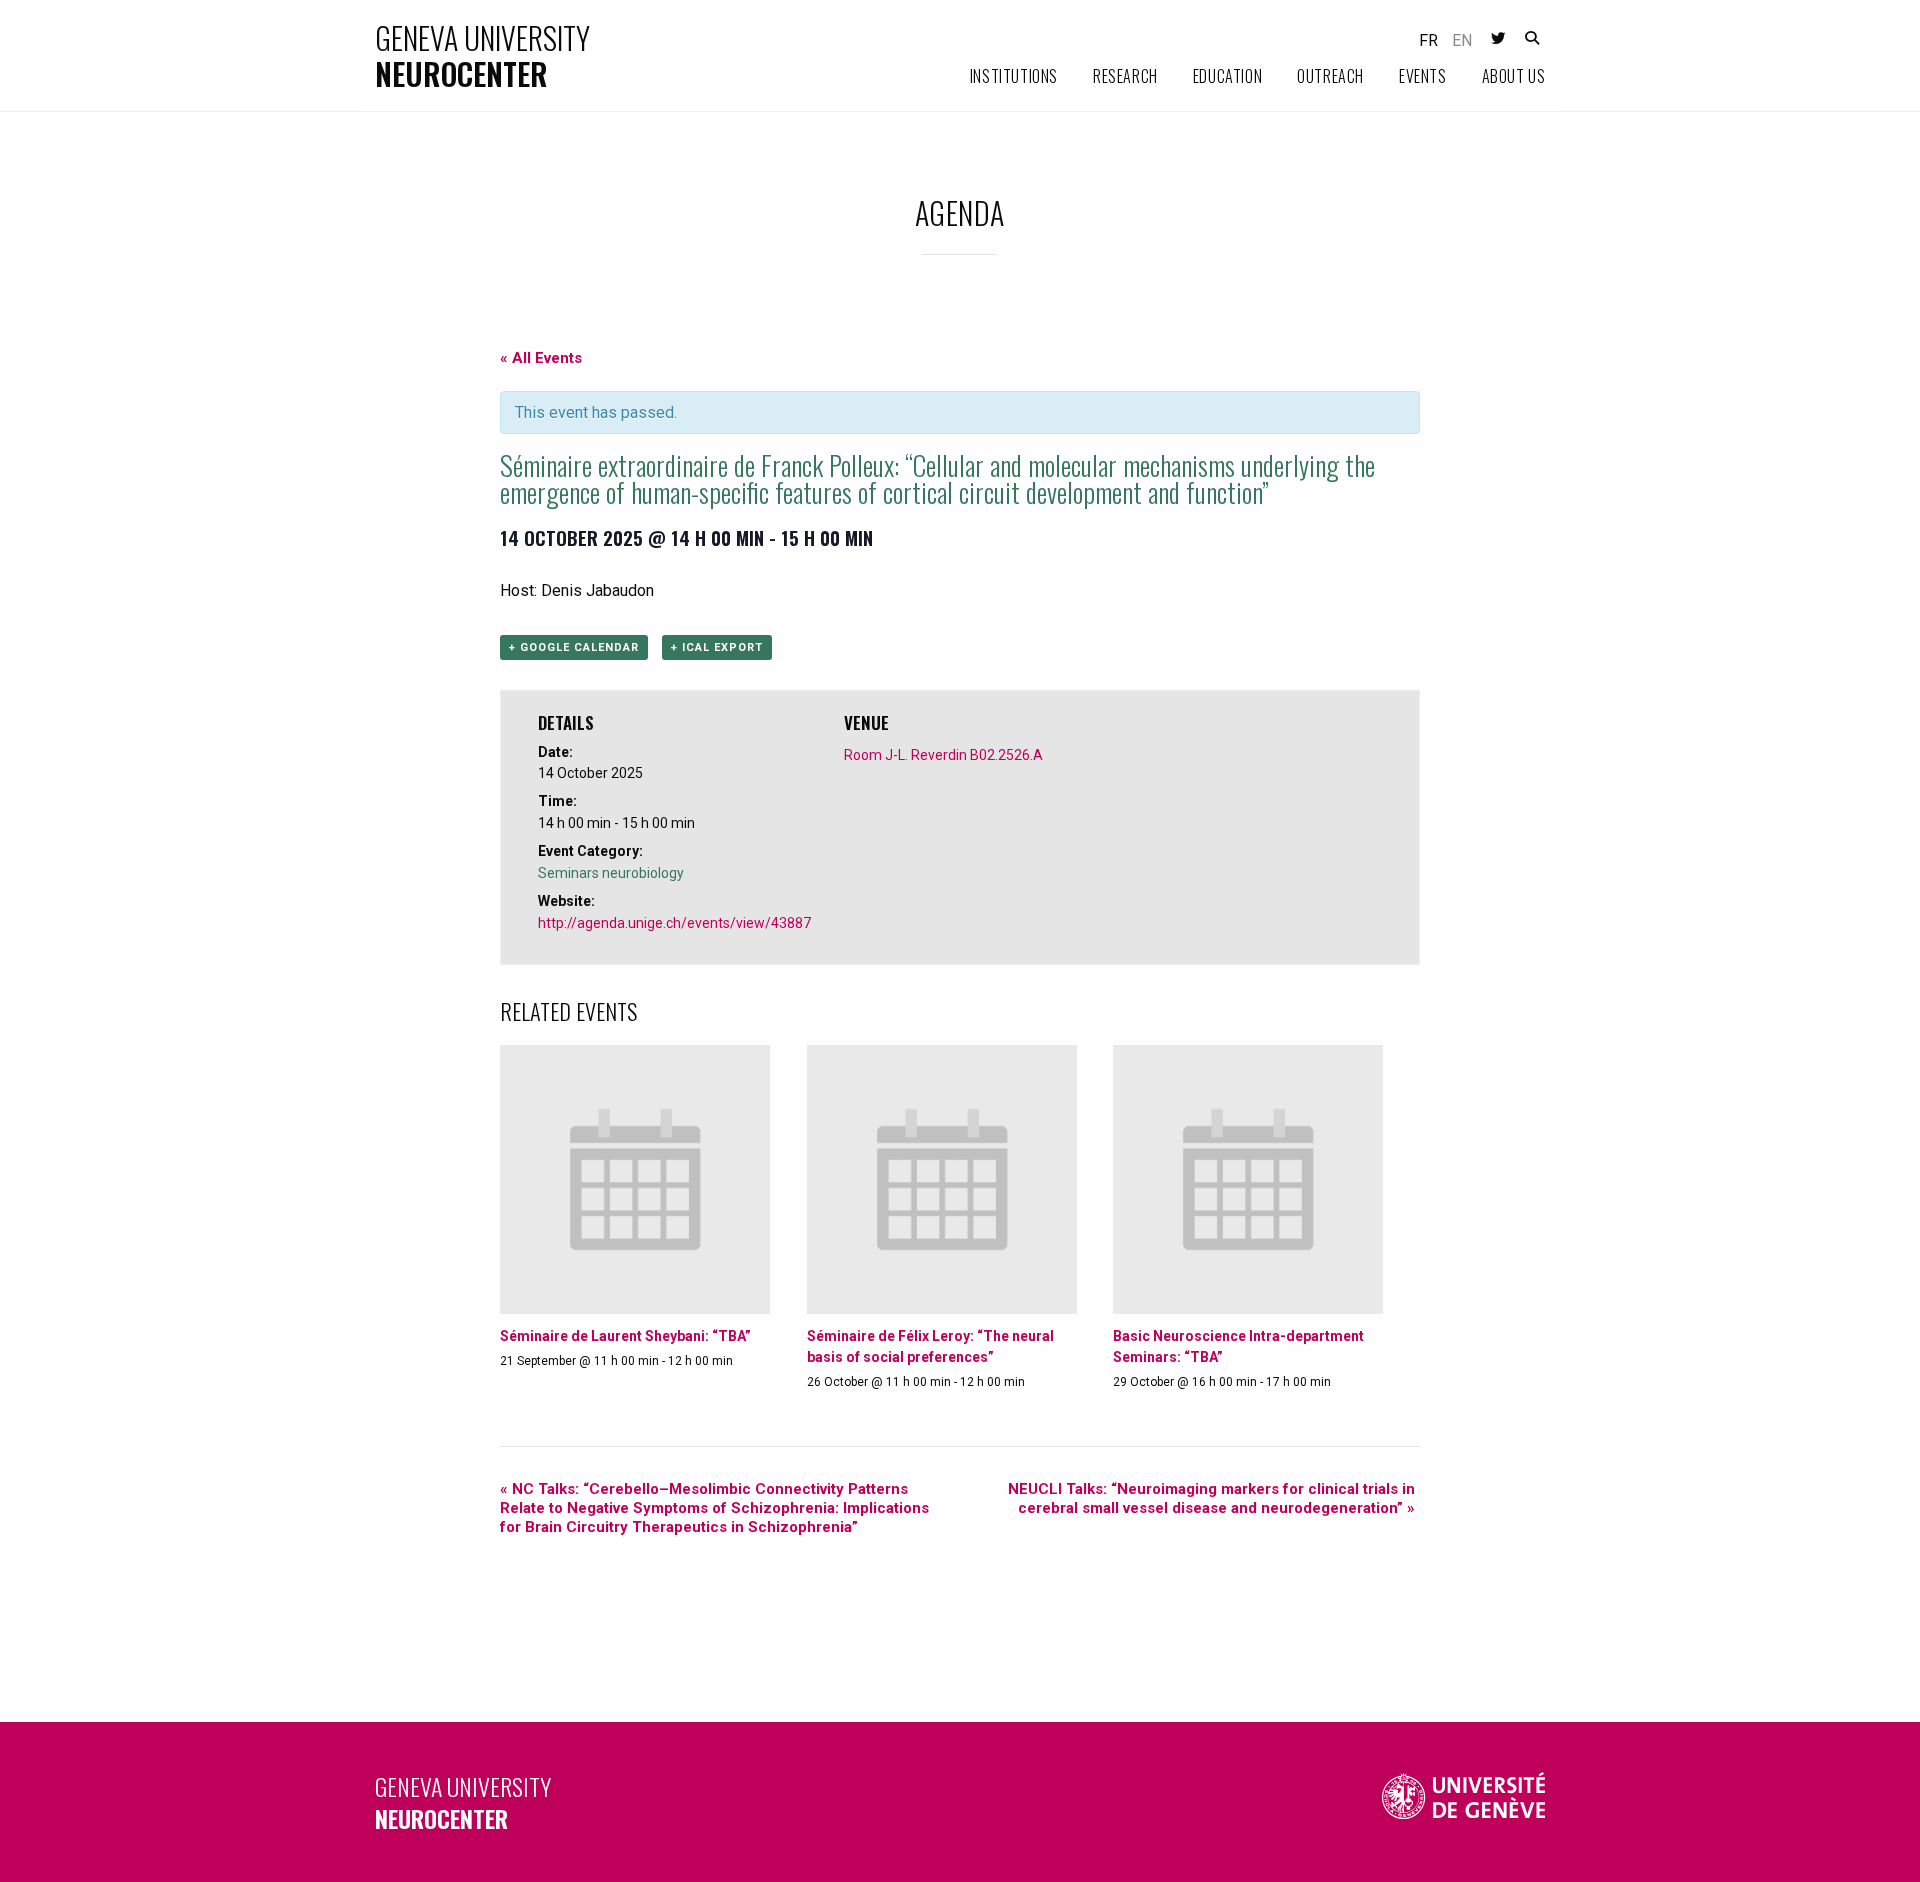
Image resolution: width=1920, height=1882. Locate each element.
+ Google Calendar (574, 647)
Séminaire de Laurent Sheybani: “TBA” (625, 1336)
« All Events (541, 358)
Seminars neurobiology (611, 873)
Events (1423, 76)
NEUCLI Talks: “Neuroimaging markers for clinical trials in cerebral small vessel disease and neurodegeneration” (1211, 1498)
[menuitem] (996, 77)
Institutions (1014, 76)
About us (1514, 76)
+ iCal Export (717, 647)
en (1462, 40)
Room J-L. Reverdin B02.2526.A (943, 755)
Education (1227, 76)
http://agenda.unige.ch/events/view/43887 (674, 923)
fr (1428, 40)
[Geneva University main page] (1464, 1802)
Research (1125, 76)
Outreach (1330, 76)
